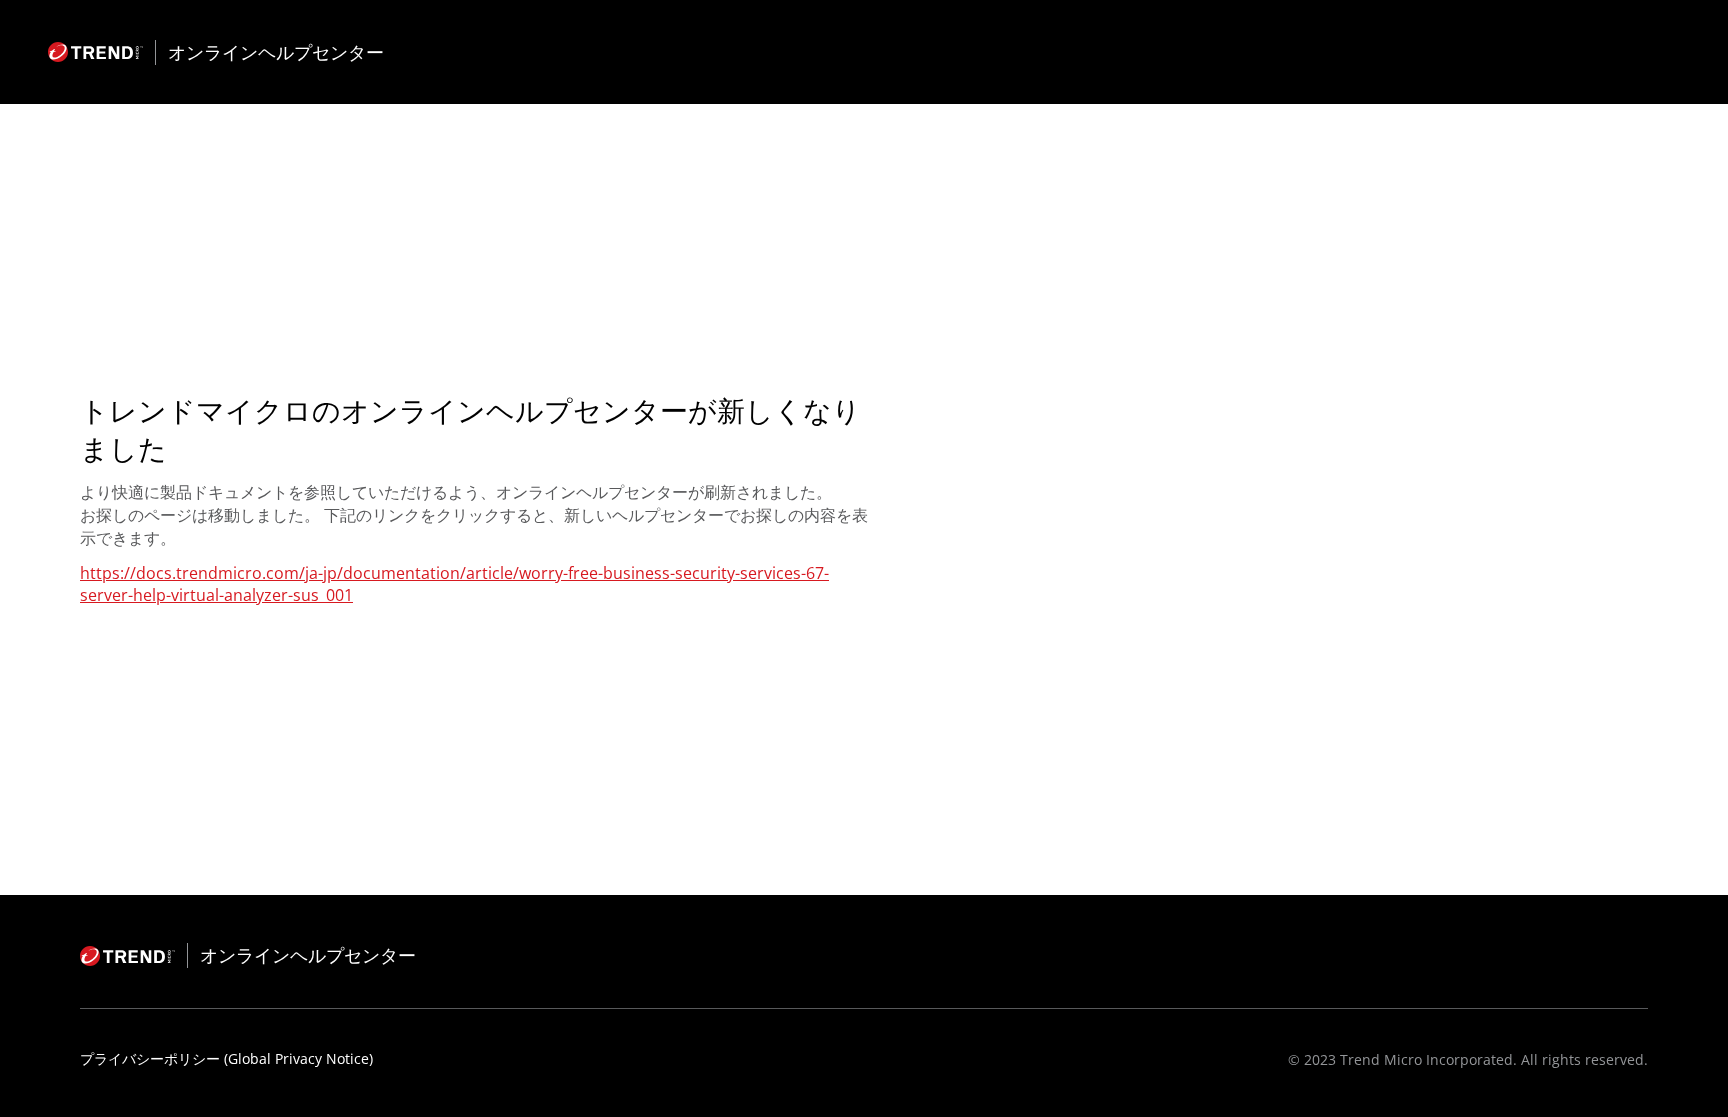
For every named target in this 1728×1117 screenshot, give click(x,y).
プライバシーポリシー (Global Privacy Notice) (226, 1058)
